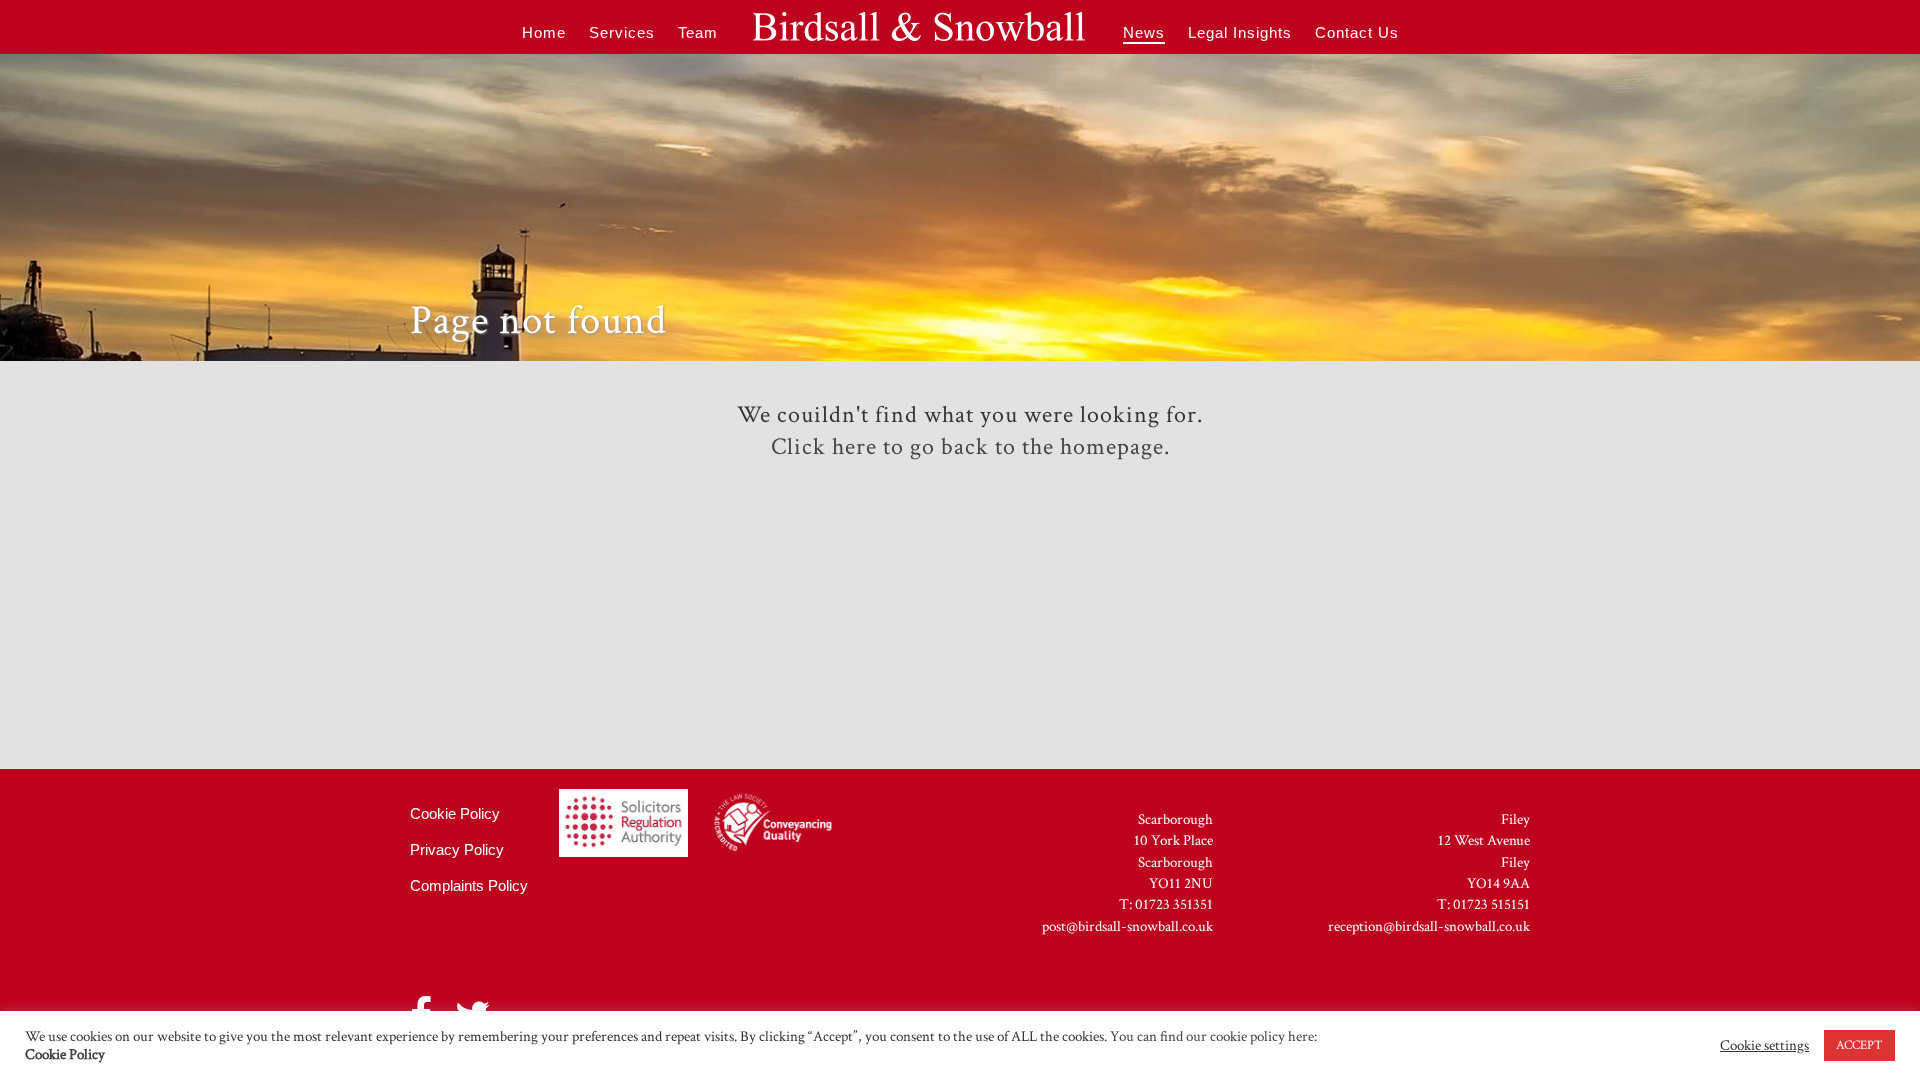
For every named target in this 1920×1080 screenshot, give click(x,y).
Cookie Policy (455, 814)
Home (544, 32)
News (1144, 32)
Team (698, 32)
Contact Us (1357, 32)
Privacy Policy (457, 850)
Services (622, 32)
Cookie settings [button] (1764, 1046)
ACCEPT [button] (1859, 1045)
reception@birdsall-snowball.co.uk (1429, 926)
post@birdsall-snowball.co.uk (1127, 926)
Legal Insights (1240, 32)
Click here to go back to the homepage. (970, 447)
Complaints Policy (469, 886)
